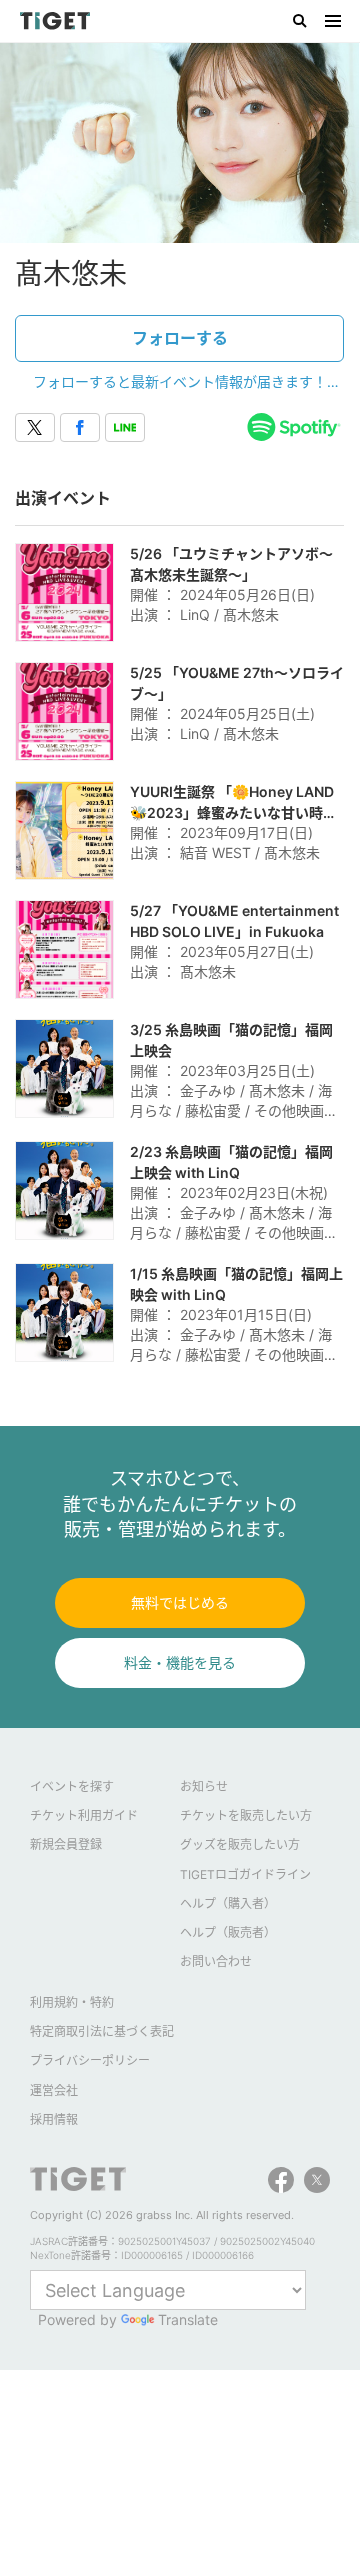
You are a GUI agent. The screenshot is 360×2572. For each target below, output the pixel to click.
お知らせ (204, 1786)
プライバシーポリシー (90, 2060)
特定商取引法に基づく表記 (102, 2031)
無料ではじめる (180, 1602)
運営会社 (54, 2090)
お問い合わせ (216, 1961)
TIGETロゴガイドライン (245, 1874)
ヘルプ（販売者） (228, 1932)
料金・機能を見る (180, 1662)
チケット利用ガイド (84, 1815)
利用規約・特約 (72, 2002)
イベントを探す (72, 1786)
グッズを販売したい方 (240, 1844)
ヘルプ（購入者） (228, 1903)
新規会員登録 (66, 1844)
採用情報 (54, 2119)
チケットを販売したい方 (246, 1815)
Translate (188, 2319)
